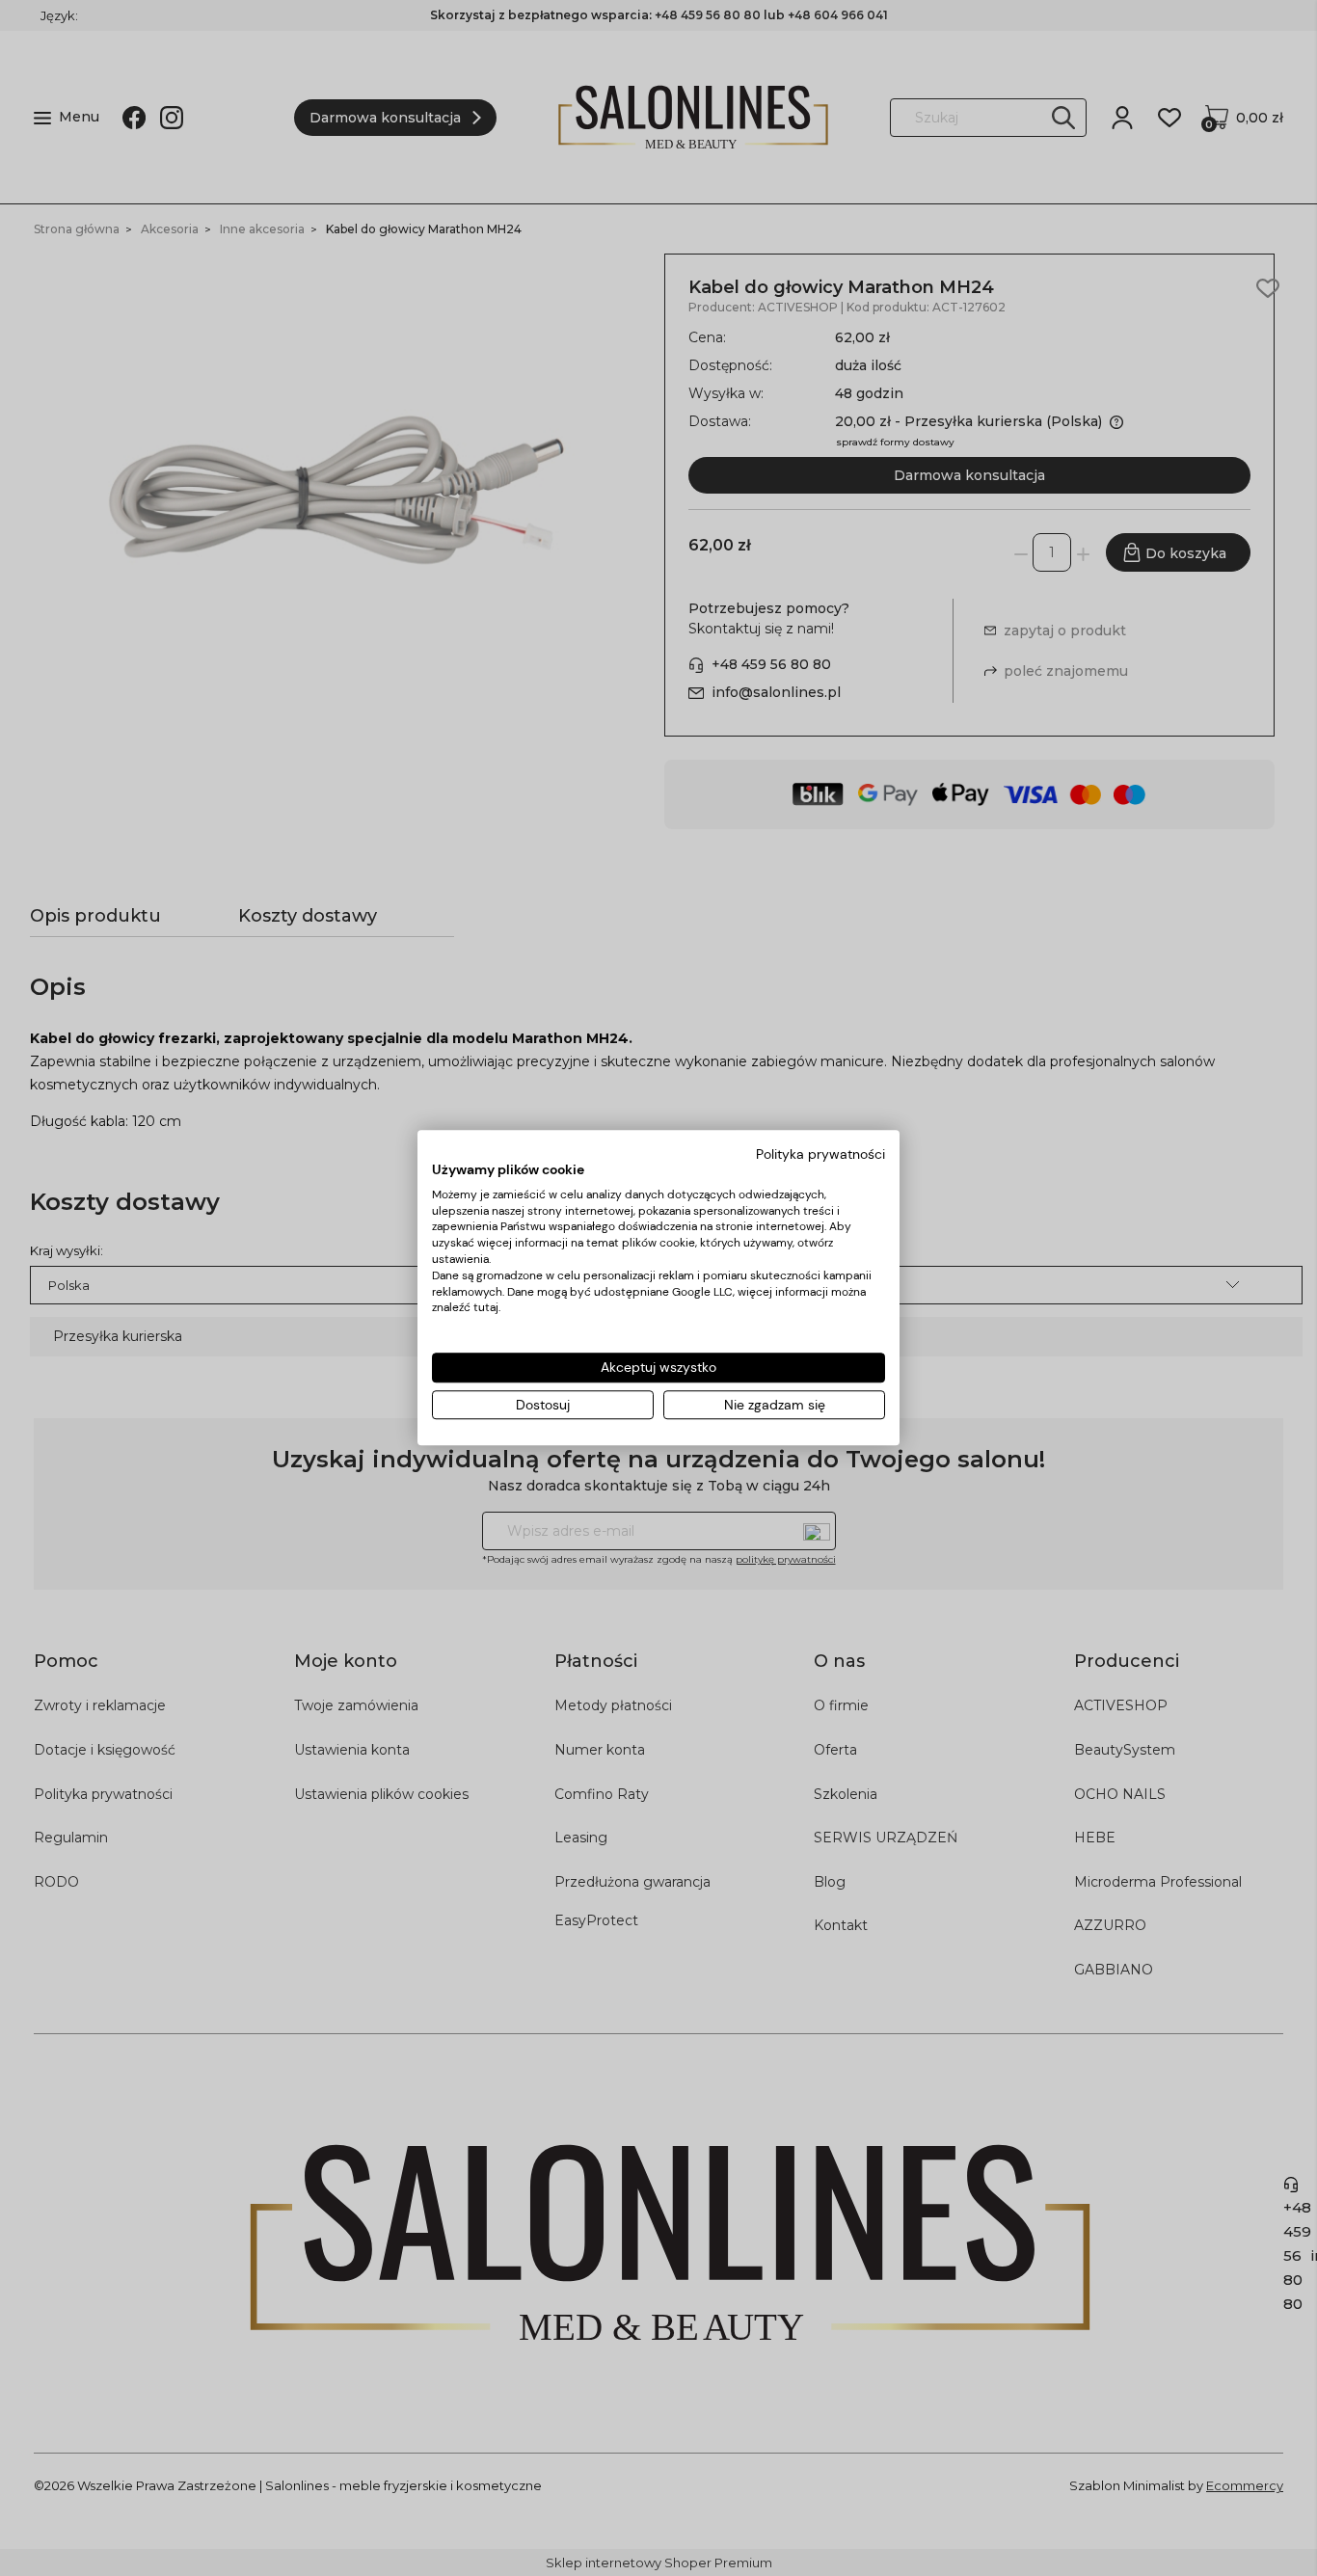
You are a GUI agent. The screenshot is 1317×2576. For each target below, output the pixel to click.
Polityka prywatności (820, 1154)
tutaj (486, 1308)
